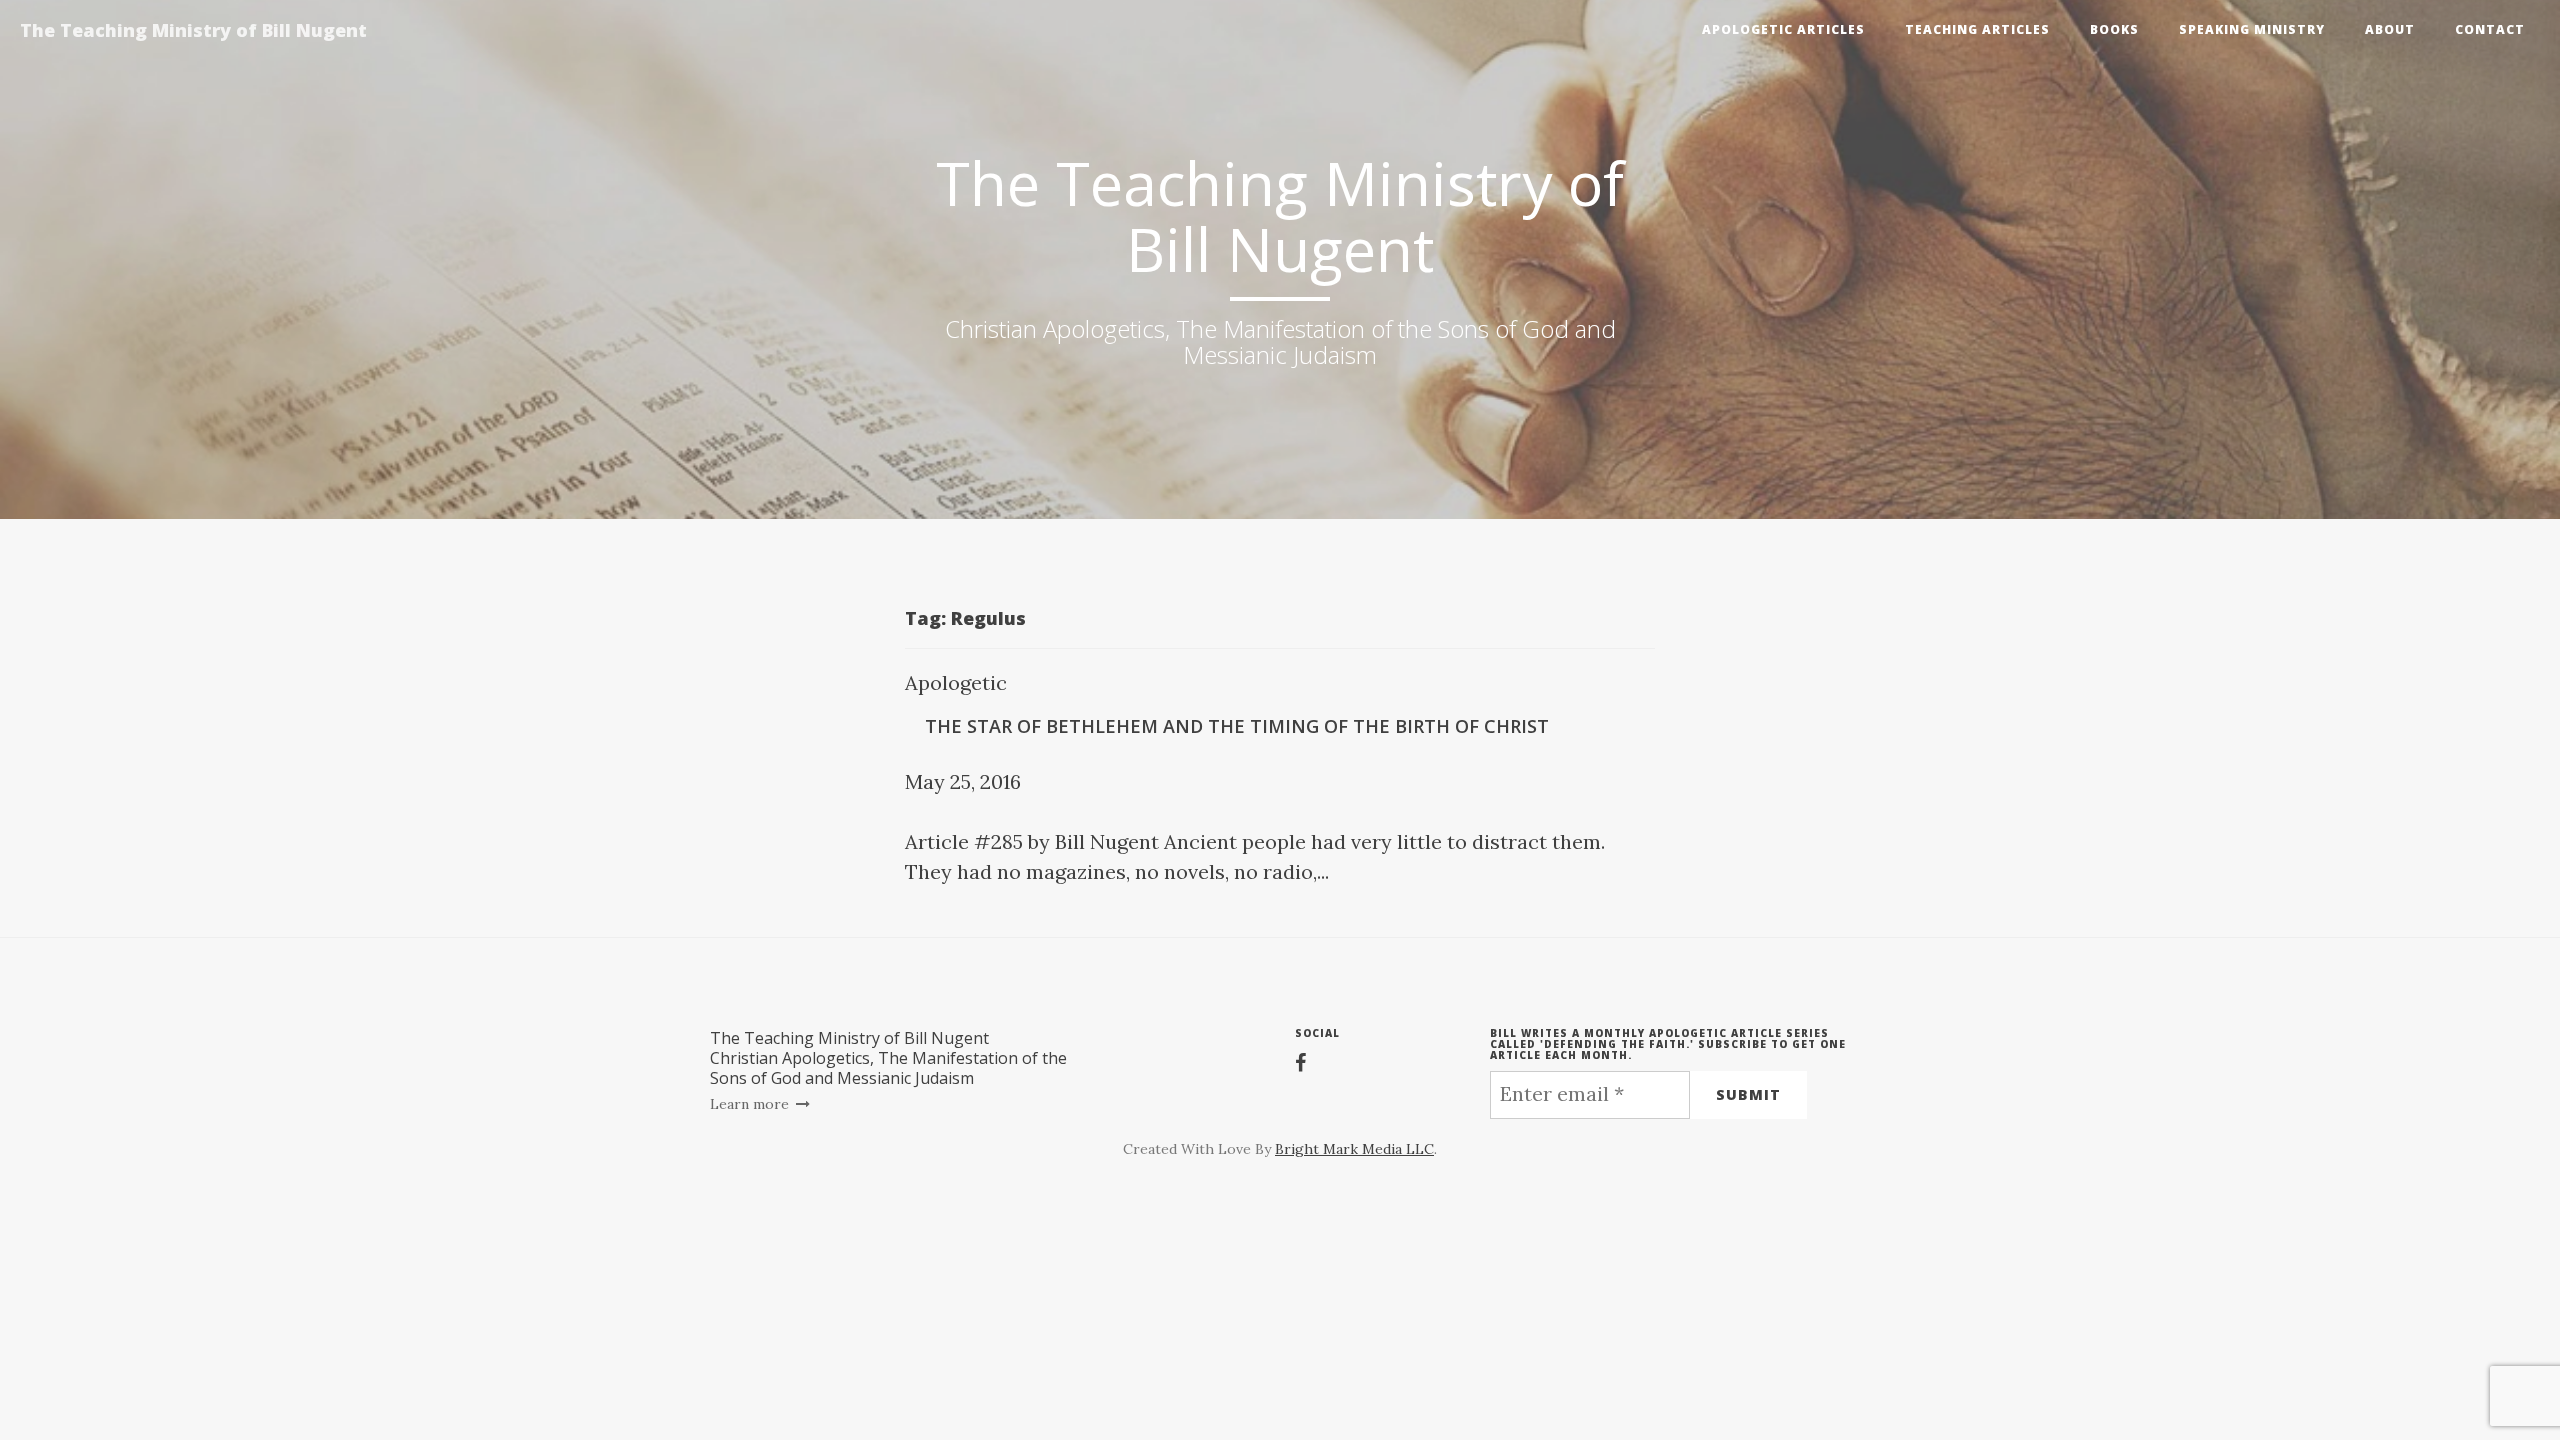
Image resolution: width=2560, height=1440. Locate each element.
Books (2114, 29)
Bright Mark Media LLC (1354, 1149)
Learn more (751, 1104)
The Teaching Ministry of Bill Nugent (193, 30)
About (2390, 29)
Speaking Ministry (2252, 29)
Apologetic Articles (1783, 29)
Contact (2490, 29)
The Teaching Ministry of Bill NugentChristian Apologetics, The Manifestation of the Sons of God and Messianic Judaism (888, 1058)
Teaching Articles (1977, 29)
